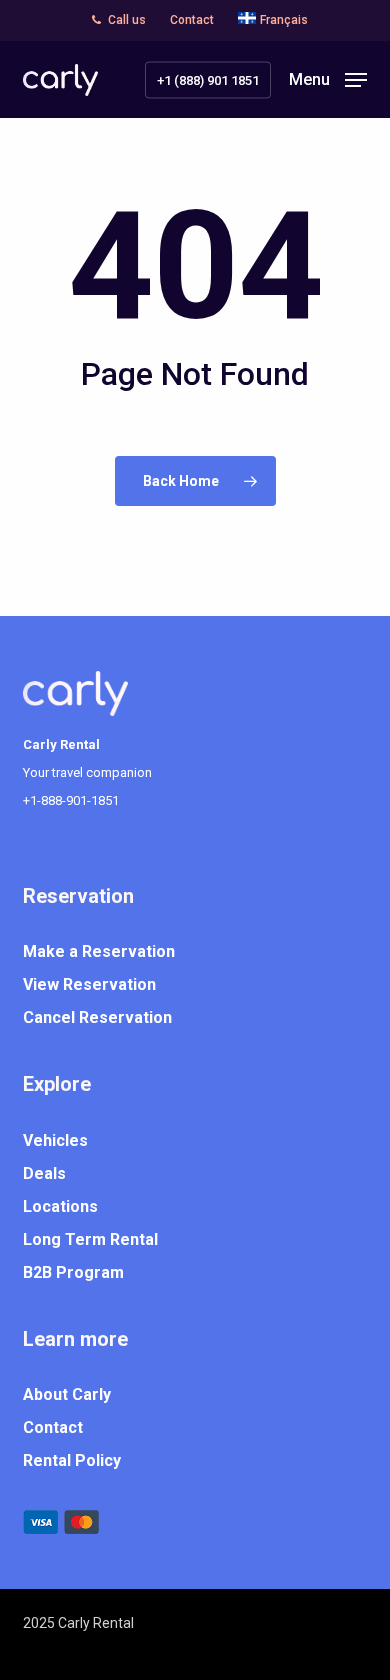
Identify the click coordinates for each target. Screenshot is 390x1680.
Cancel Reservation (97, 1017)
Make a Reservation (99, 951)
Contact (53, 1427)
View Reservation (89, 984)
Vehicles (55, 1140)
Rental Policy (72, 1460)
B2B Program (73, 1272)
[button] (328, 78)
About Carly (67, 1394)
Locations (60, 1206)
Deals (44, 1173)
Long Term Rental (90, 1239)
